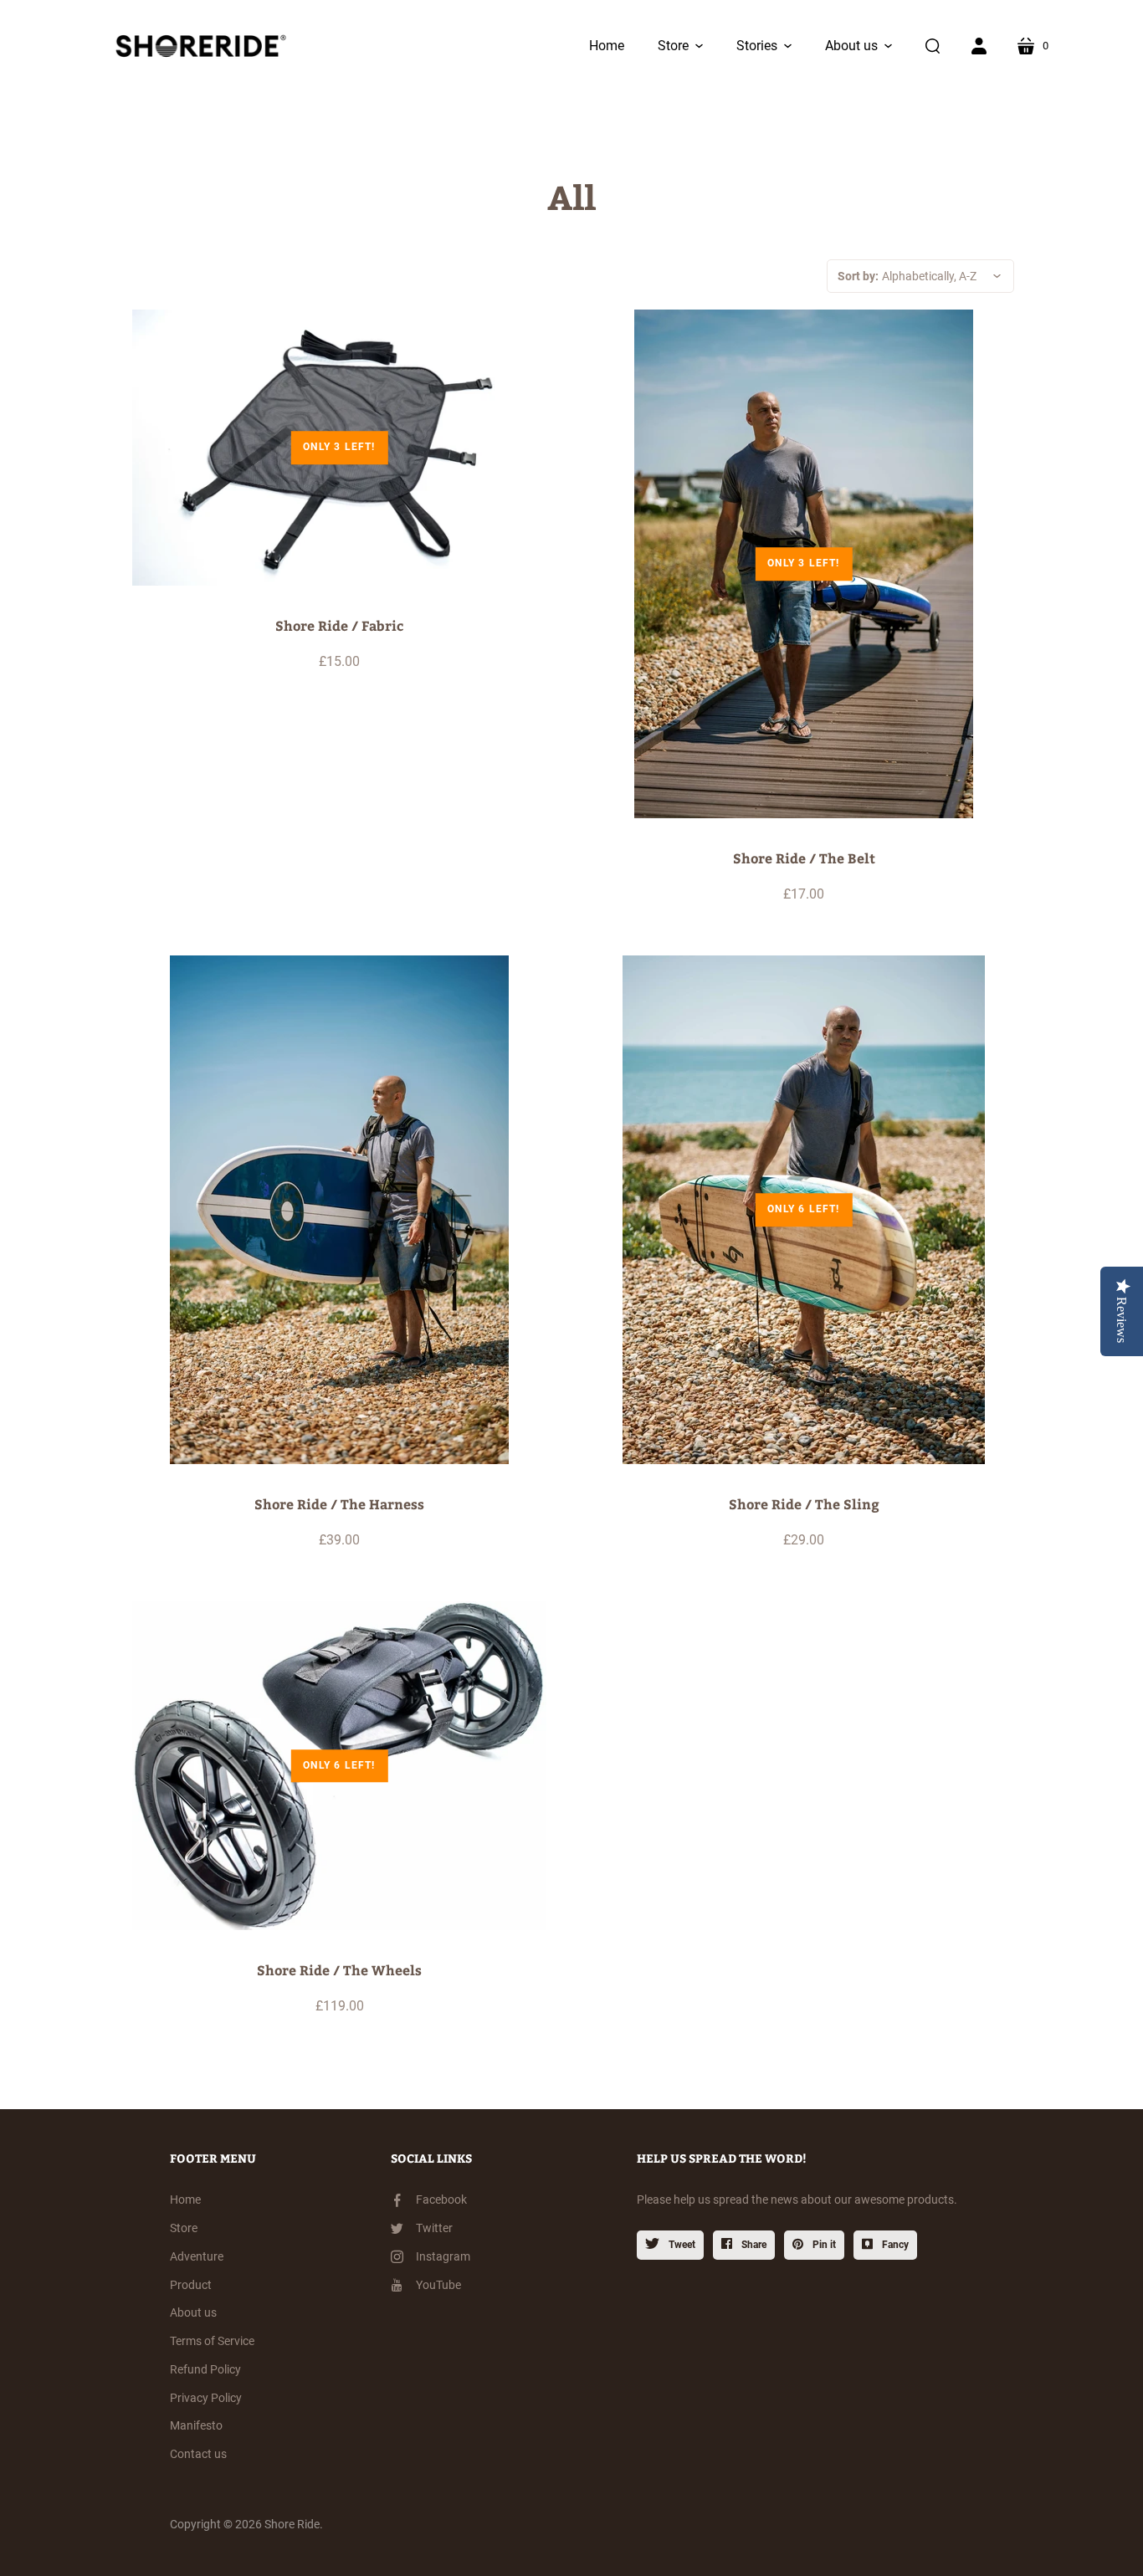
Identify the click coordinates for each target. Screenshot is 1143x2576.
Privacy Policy (206, 2398)
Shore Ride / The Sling (804, 1504)
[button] (680, 46)
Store (184, 2228)
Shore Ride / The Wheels (339, 1970)
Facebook (441, 2200)
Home (185, 2200)
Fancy (894, 2245)
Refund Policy (205, 2369)
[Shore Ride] (197, 46)
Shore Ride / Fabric (339, 625)
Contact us (198, 2454)
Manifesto (196, 2425)
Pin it (823, 2245)
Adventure (197, 2256)
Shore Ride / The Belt (804, 858)
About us (193, 2312)
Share (753, 2245)
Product (191, 2285)
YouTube (438, 2285)
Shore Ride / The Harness (339, 1504)
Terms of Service (212, 2341)
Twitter (434, 2228)
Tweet (681, 2245)
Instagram (443, 2256)
